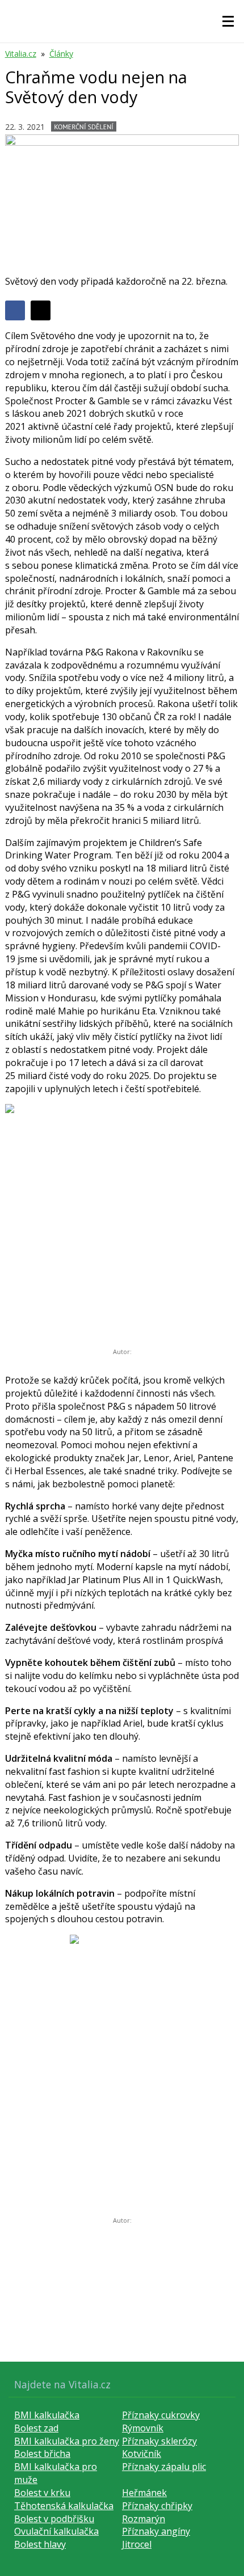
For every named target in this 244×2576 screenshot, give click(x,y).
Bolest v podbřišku (54, 2519)
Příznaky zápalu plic (164, 2467)
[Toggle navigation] (228, 22)
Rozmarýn (144, 2519)
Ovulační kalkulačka (56, 2531)
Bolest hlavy (40, 2544)
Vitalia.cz (21, 54)
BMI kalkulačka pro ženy (67, 2441)
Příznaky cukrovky (161, 2415)
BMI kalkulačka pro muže (56, 2473)
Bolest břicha (42, 2454)
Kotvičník (142, 2454)
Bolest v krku (42, 2493)
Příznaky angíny (156, 2531)
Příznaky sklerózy (159, 2441)
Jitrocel (137, 2544)
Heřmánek (144, 2493)
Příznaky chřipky (157, 2506)
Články (61, 54)
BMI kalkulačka (47, 2415)
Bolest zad (36, 2428)
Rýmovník (143, 2428)
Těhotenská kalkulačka (64, 2506)
